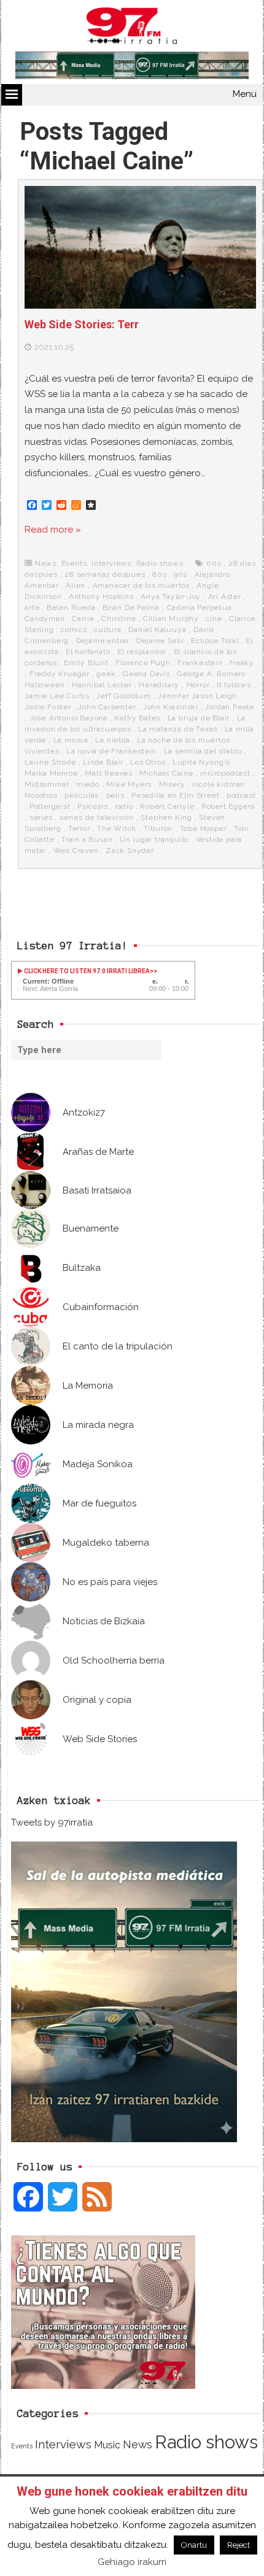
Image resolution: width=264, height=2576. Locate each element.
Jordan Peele (230, 707)
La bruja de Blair (199, 718)
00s (214, 563)
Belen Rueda (71, 607)
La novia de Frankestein (111, 751)
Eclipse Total (215, 641)
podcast (241, 795)
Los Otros (148, 762)
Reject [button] (239, 2545)
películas (82, 795)
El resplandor (142, 652)
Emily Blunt (86, 663)
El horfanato (88, 652)
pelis (115, 795)
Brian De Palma (131, 607)
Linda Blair (103, 762)
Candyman (45, 619)
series (41, 817)
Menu (245, 94)
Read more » (53, 530)
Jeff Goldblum (123, 696)
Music (107, 2445)
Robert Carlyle (167, 806)
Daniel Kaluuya (157, 630)
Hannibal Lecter (102, 685)
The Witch (117, 828)
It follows (234, 685)
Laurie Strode (50, 762)
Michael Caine (166, 773)
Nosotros (41, 795)
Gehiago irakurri (132, 2562)
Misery (172, 784)
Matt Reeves (109, 773)
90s (181, 574)
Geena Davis (146, 674)
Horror (198, 685)
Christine (118, 619)
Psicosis (92, 806)
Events (74, 563)
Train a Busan (87, 839)
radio (124, 806)
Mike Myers (129, 784)
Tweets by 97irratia (52, 1822)
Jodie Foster (48, 707)
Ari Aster (225, 596)
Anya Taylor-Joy (171, 596)
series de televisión (97, 817)
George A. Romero (211, 674)
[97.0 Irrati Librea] (132, 28)
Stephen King (166, 817)
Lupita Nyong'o (201, 762)
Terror (79, 828)
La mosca (71, 740)
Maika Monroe (51, 773)
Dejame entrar (103, 641)
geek (106, 674)
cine (214, 619)
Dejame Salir (160, 641)
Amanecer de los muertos (141, 585)
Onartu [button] (194, 2545)
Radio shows (160, 563)
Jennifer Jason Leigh (197, 696)
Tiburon (158, 828)
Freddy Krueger (60, 674)
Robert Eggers (228, 806)
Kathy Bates (137, 718)
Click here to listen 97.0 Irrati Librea (86, 971)
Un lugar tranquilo (154, 839)
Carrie (83, 619)
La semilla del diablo (203, 751)
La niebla (112, 740)
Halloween (45, 685)
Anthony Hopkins (101, 596)
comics (74, 630)
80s (159, 574)
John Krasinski (171, 707)
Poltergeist (50, 806)
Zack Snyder (130, 850)
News (46, 563)
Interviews (111, 563)
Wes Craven (76, 850)
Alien (76, 585)
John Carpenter (107, 707)
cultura (108, 630)
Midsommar (47, 784)
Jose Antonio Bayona (68, 718)
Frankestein (200, 663)
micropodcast (225, 773)
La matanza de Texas (178, 729)
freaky (242, 663)
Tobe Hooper (204, 828)
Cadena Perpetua (200, 607)
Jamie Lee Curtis (57, 696)
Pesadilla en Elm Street (175, 795)
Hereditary (159, 685)
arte (32, 607)
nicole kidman (219, 784)
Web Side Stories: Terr (82, 324)
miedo (88, 784)
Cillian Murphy (171, 619)
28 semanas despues (105, 574)
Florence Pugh (143, 663)
